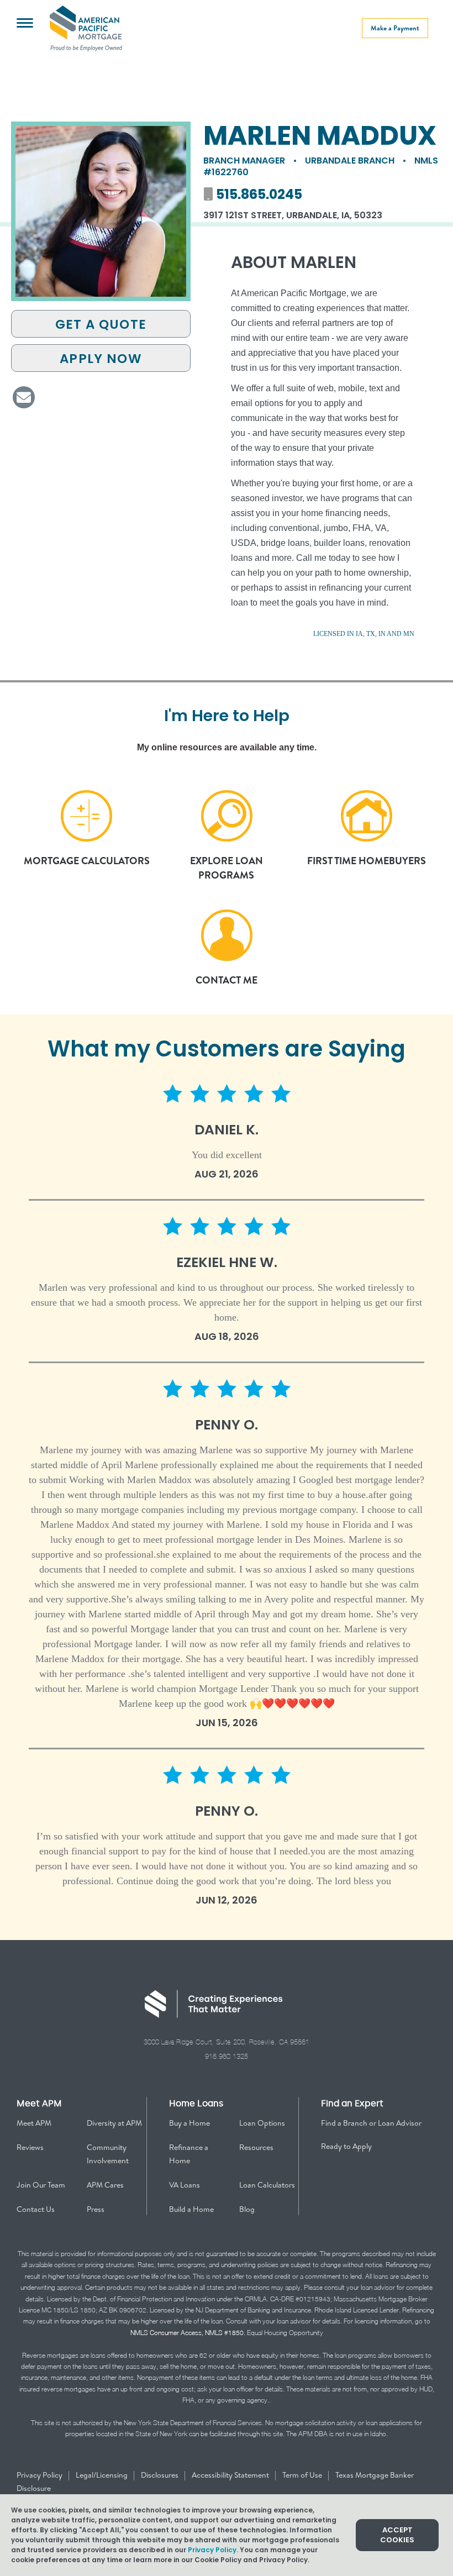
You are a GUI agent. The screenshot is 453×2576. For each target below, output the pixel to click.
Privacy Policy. (213, 2550)
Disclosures (160, 2475)
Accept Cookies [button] (397, 2535)
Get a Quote (101, 324)
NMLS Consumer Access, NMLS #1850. (188, 2333)
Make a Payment (395, 28)
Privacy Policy (40, 2475)
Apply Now (101, 359)
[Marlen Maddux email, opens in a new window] (24, 397)
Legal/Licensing (102, 2475)
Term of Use (303, 2475)
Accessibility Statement (231, 2475)
